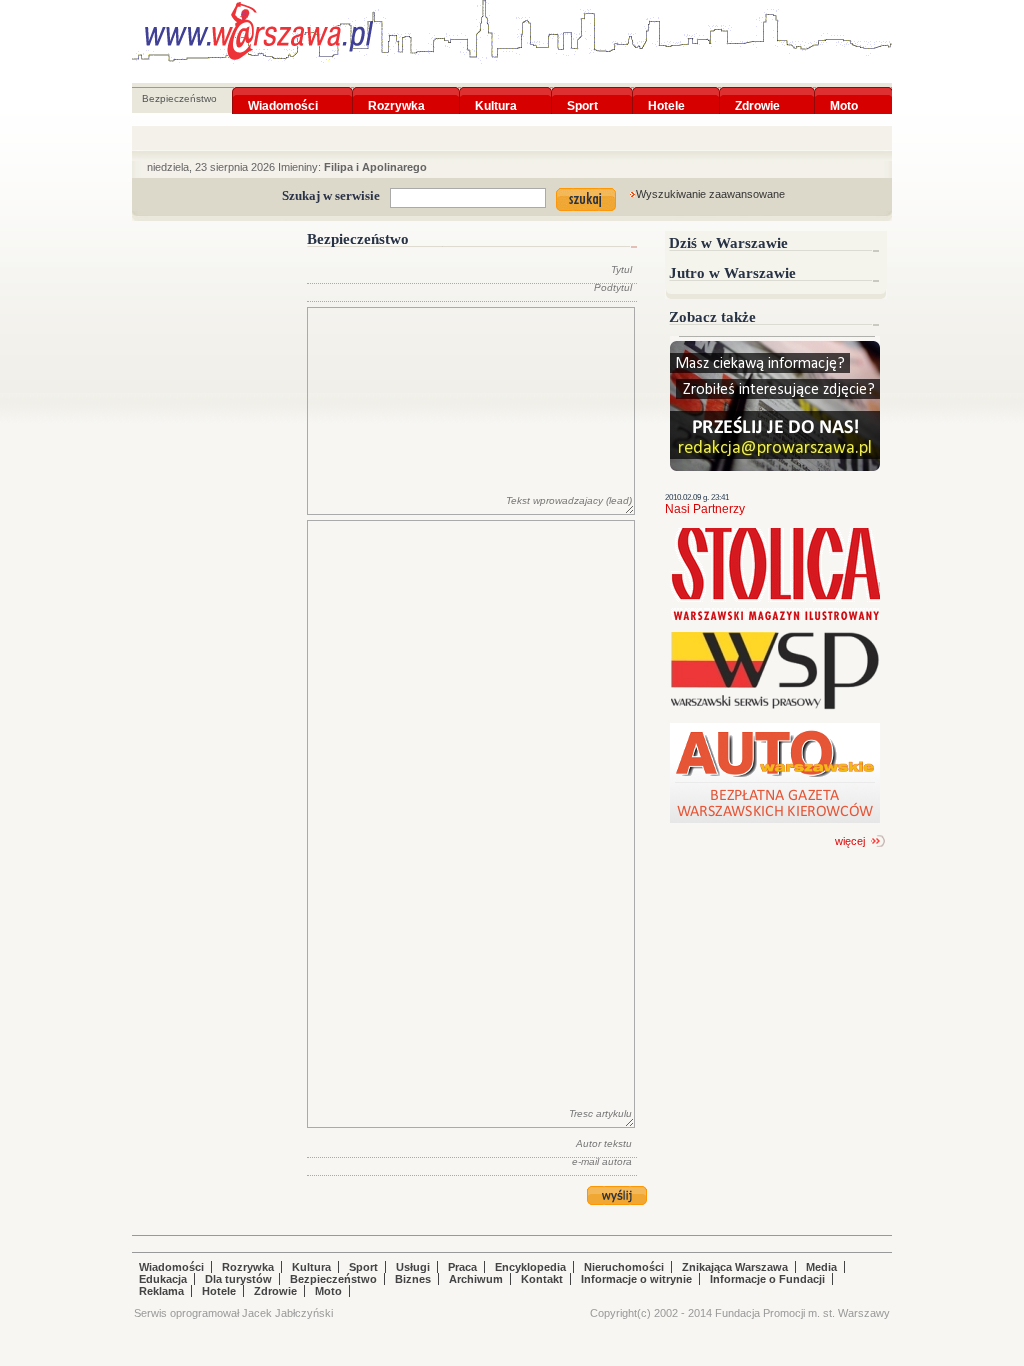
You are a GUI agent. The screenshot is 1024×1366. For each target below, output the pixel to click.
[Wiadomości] (283, 93)
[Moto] (844, 93)
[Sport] (582, 93)
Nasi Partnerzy (705, 509)
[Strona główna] (259, 31)
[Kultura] (496, 93)
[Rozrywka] (396, 93)
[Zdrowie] (757, 93)
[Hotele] (666, 93)
